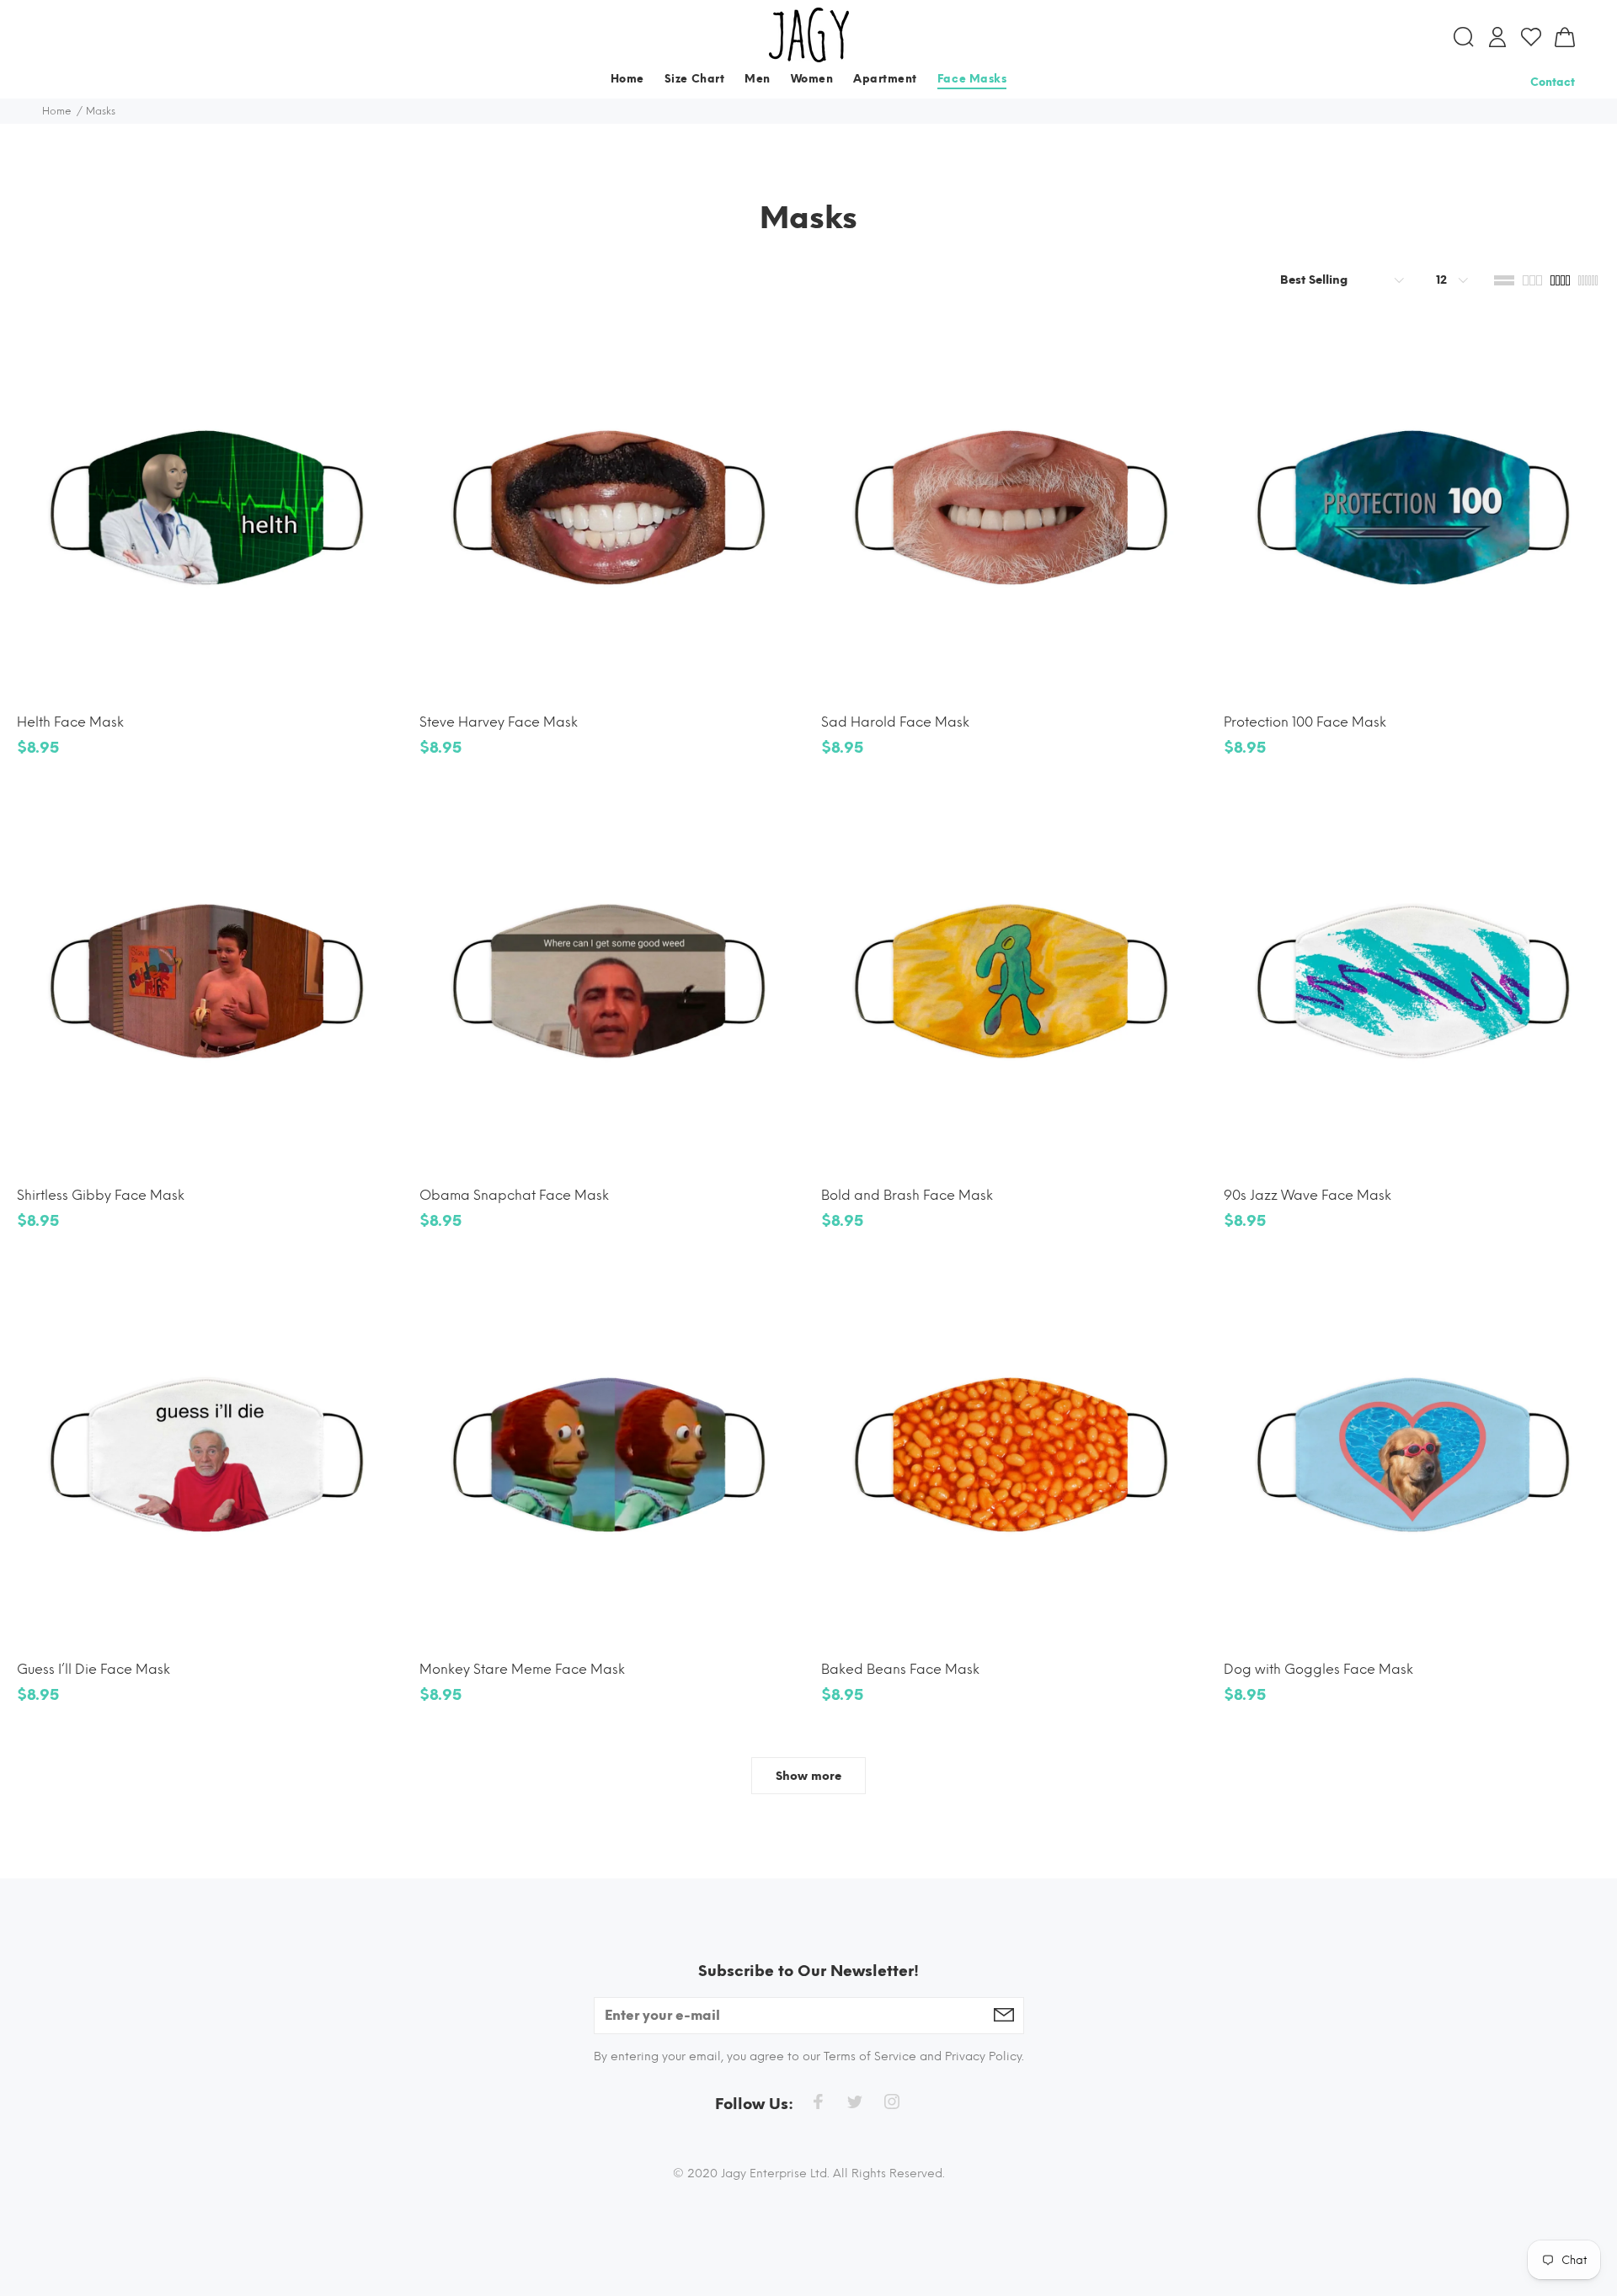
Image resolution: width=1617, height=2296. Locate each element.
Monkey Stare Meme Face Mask (522, 1669)
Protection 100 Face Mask (1305, 722)
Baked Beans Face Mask (900, 1669)
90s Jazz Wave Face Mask (1307, 1195)
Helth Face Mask (70, 722)
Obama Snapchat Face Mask (514, 1195)
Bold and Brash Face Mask (907, 1195)
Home (57, 111)
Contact (1553, 82)
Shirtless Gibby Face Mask (101, 1195)
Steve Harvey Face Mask (499, 722)
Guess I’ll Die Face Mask (93, 1669)
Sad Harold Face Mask (895, 722)
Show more (808, 1776)
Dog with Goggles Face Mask (1318, 1669)
